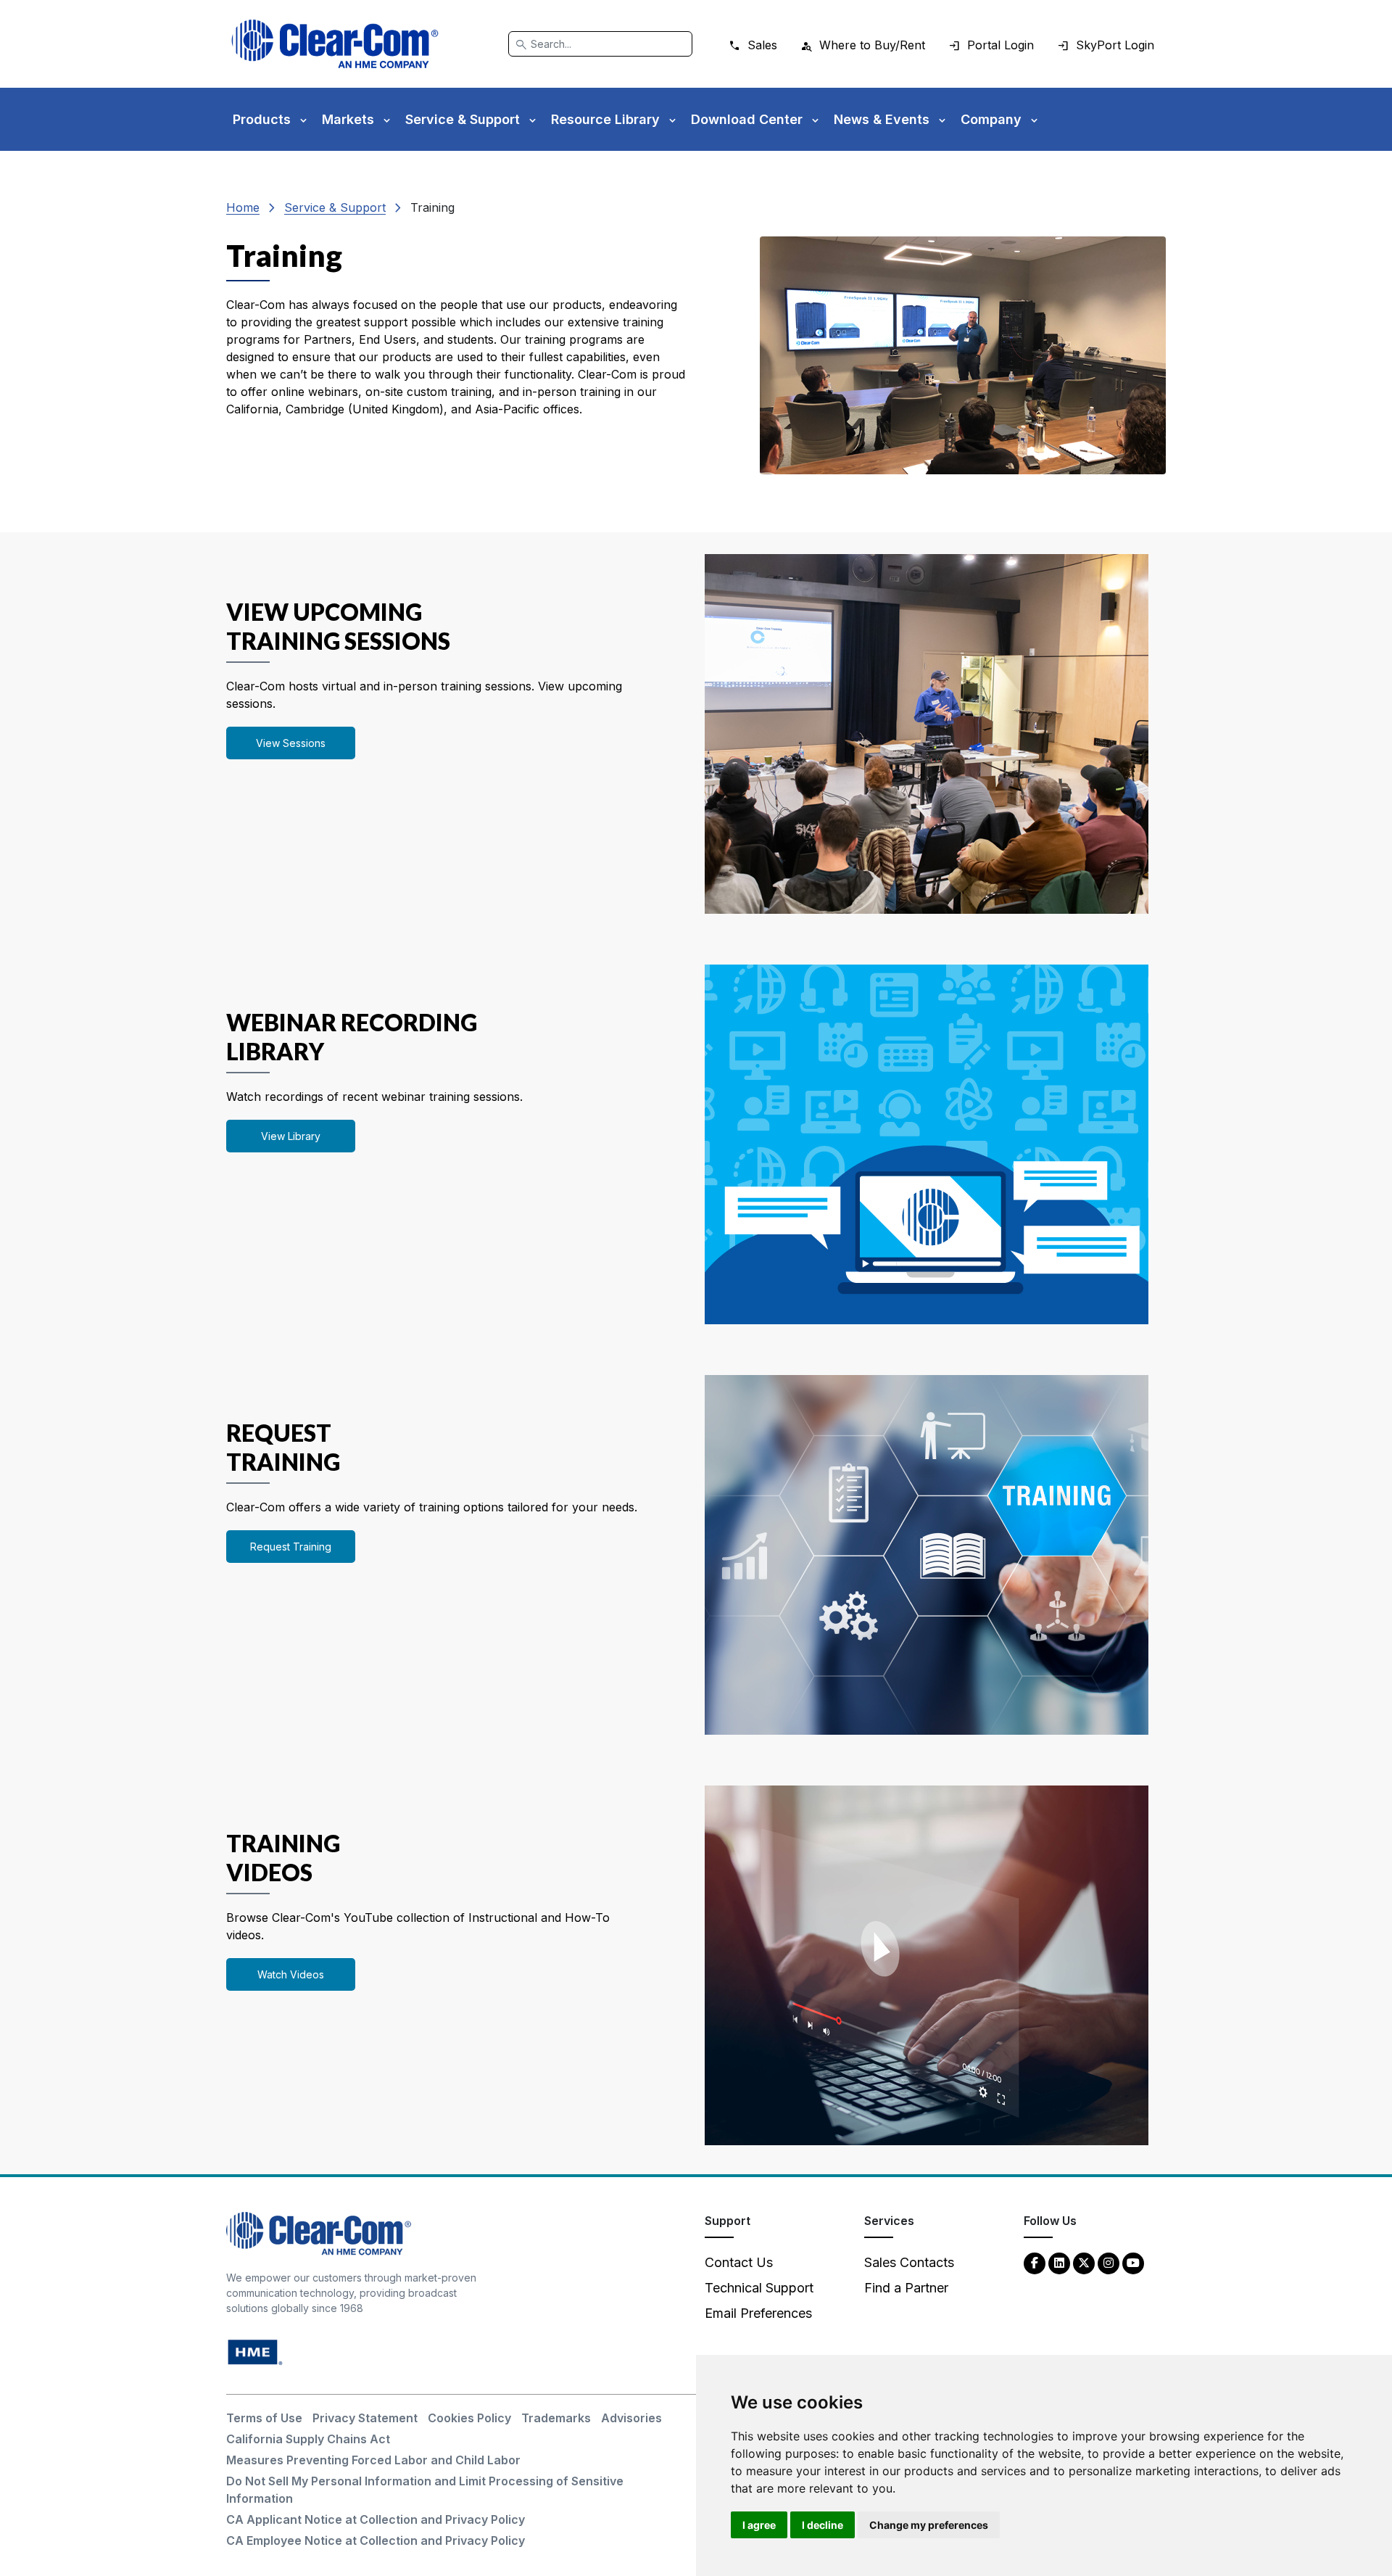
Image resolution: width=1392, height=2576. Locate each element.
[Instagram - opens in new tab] (1109, 2262)
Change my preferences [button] (929, 2525)
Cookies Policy (469, 2418)
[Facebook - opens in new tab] (1035, 2262)
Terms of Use (264, 2418)
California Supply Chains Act (308, 2439)
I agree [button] (759, 2525)
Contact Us (739, 2262)
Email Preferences (758, 2313)
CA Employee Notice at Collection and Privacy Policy (376, 2540)
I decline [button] (823, 2525)
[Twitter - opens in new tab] (1084, 2262)
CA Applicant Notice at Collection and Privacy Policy (376, 2519)
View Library (291, 1136)
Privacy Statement (365, 2418)
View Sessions (291, 743)
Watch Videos (291, 1974)
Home (243, 207)
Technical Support (759, 2288)
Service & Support (335, 207)
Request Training (291, 1547)
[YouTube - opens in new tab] (1133, 2262)
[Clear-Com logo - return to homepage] (335, 44)
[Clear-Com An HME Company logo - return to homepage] (319, 2233)
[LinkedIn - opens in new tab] (1059, 2262)
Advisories (631, 2418)
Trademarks (556, 2418)
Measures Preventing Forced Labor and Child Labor (373, 2460)
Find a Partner (906, 2288)
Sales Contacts (909, 2262)
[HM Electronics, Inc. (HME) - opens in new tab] (255, 2352)
